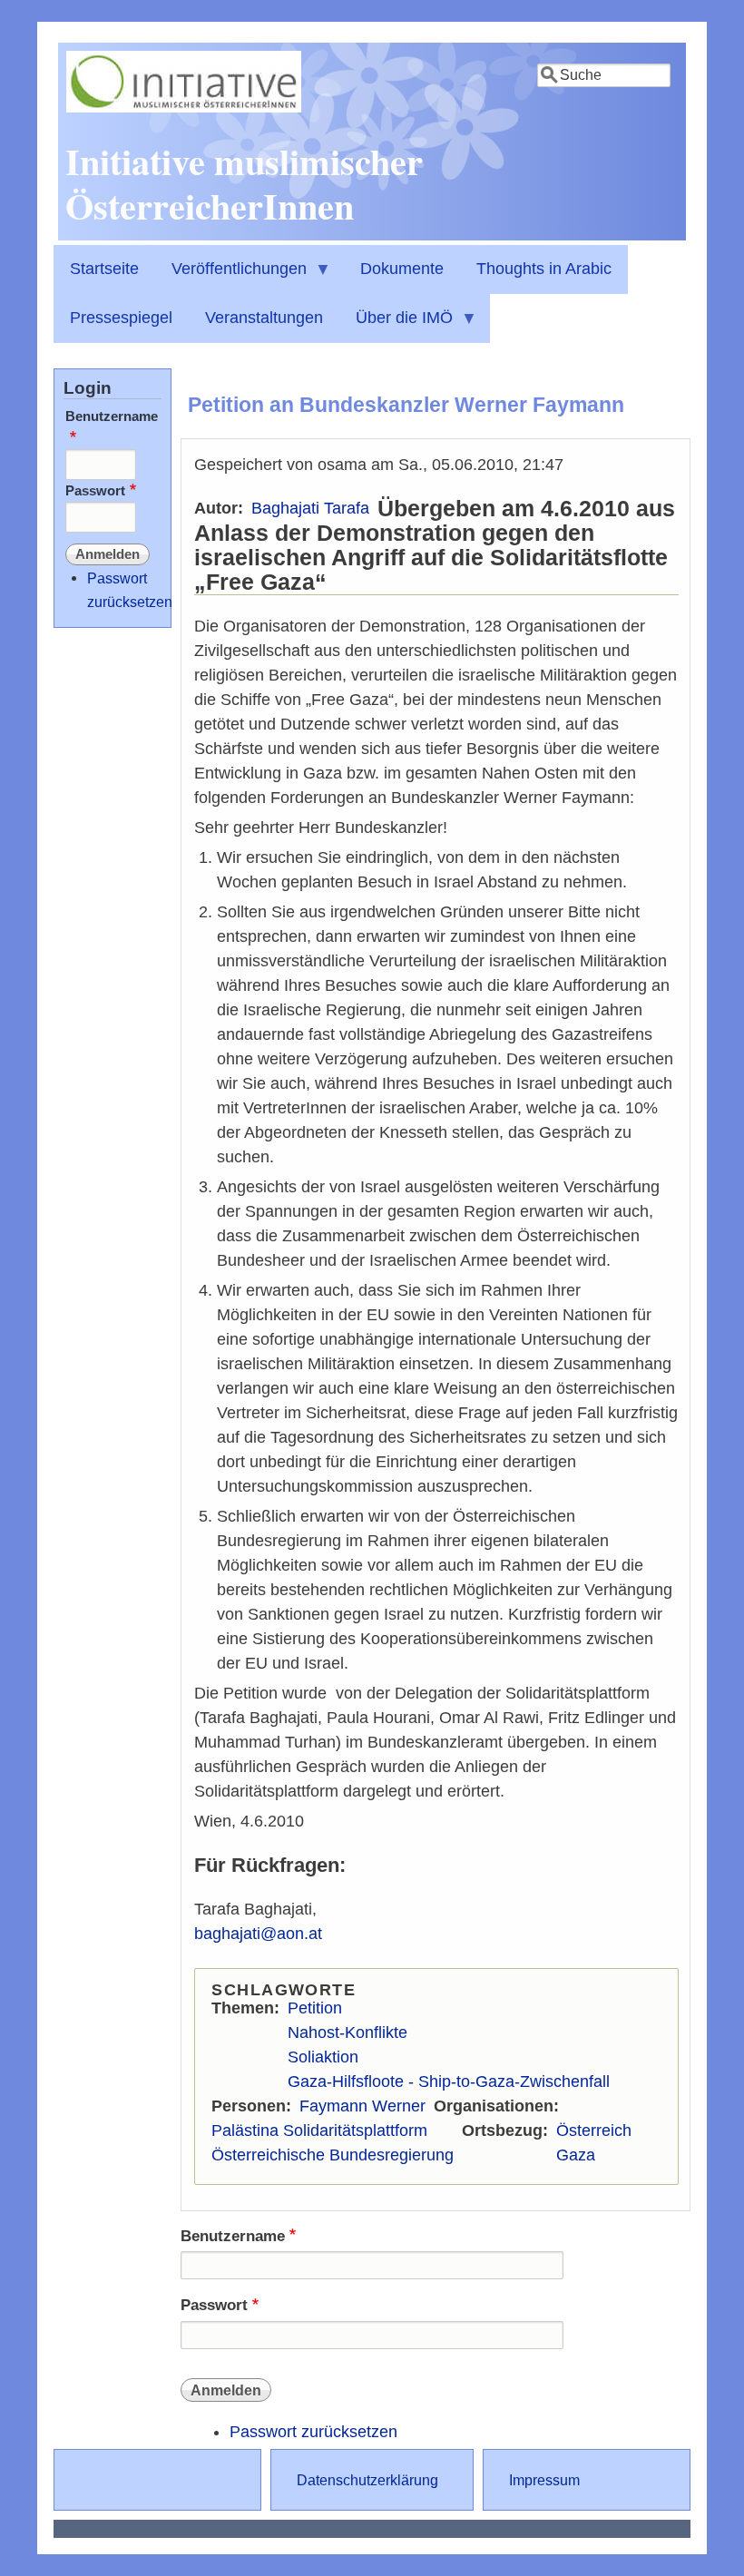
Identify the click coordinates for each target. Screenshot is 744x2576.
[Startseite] (184, 107)
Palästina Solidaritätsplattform (319, 2130)
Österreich (594, 2130)
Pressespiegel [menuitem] (121, 318)
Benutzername (233, 2236)
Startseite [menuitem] (104, 269)
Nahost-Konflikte (348, 2032)
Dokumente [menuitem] (402, 269)
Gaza (576, 2155)
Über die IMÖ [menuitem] (396, 326)
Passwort (214, 2305)
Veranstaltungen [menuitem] (264, 318)
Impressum (544, 2480)
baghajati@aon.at (258, 1934)
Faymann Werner (362, 2106)
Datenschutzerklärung (367, 2480)
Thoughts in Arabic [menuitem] (544, 269)
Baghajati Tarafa (310, 508)
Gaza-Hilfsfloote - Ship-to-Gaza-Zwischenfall (449, 2081)
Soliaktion (323, 2057)
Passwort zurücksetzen (313, 2432)
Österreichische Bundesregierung (333, 2155)
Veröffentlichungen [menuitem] (231, 277)
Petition (315, 2008)
